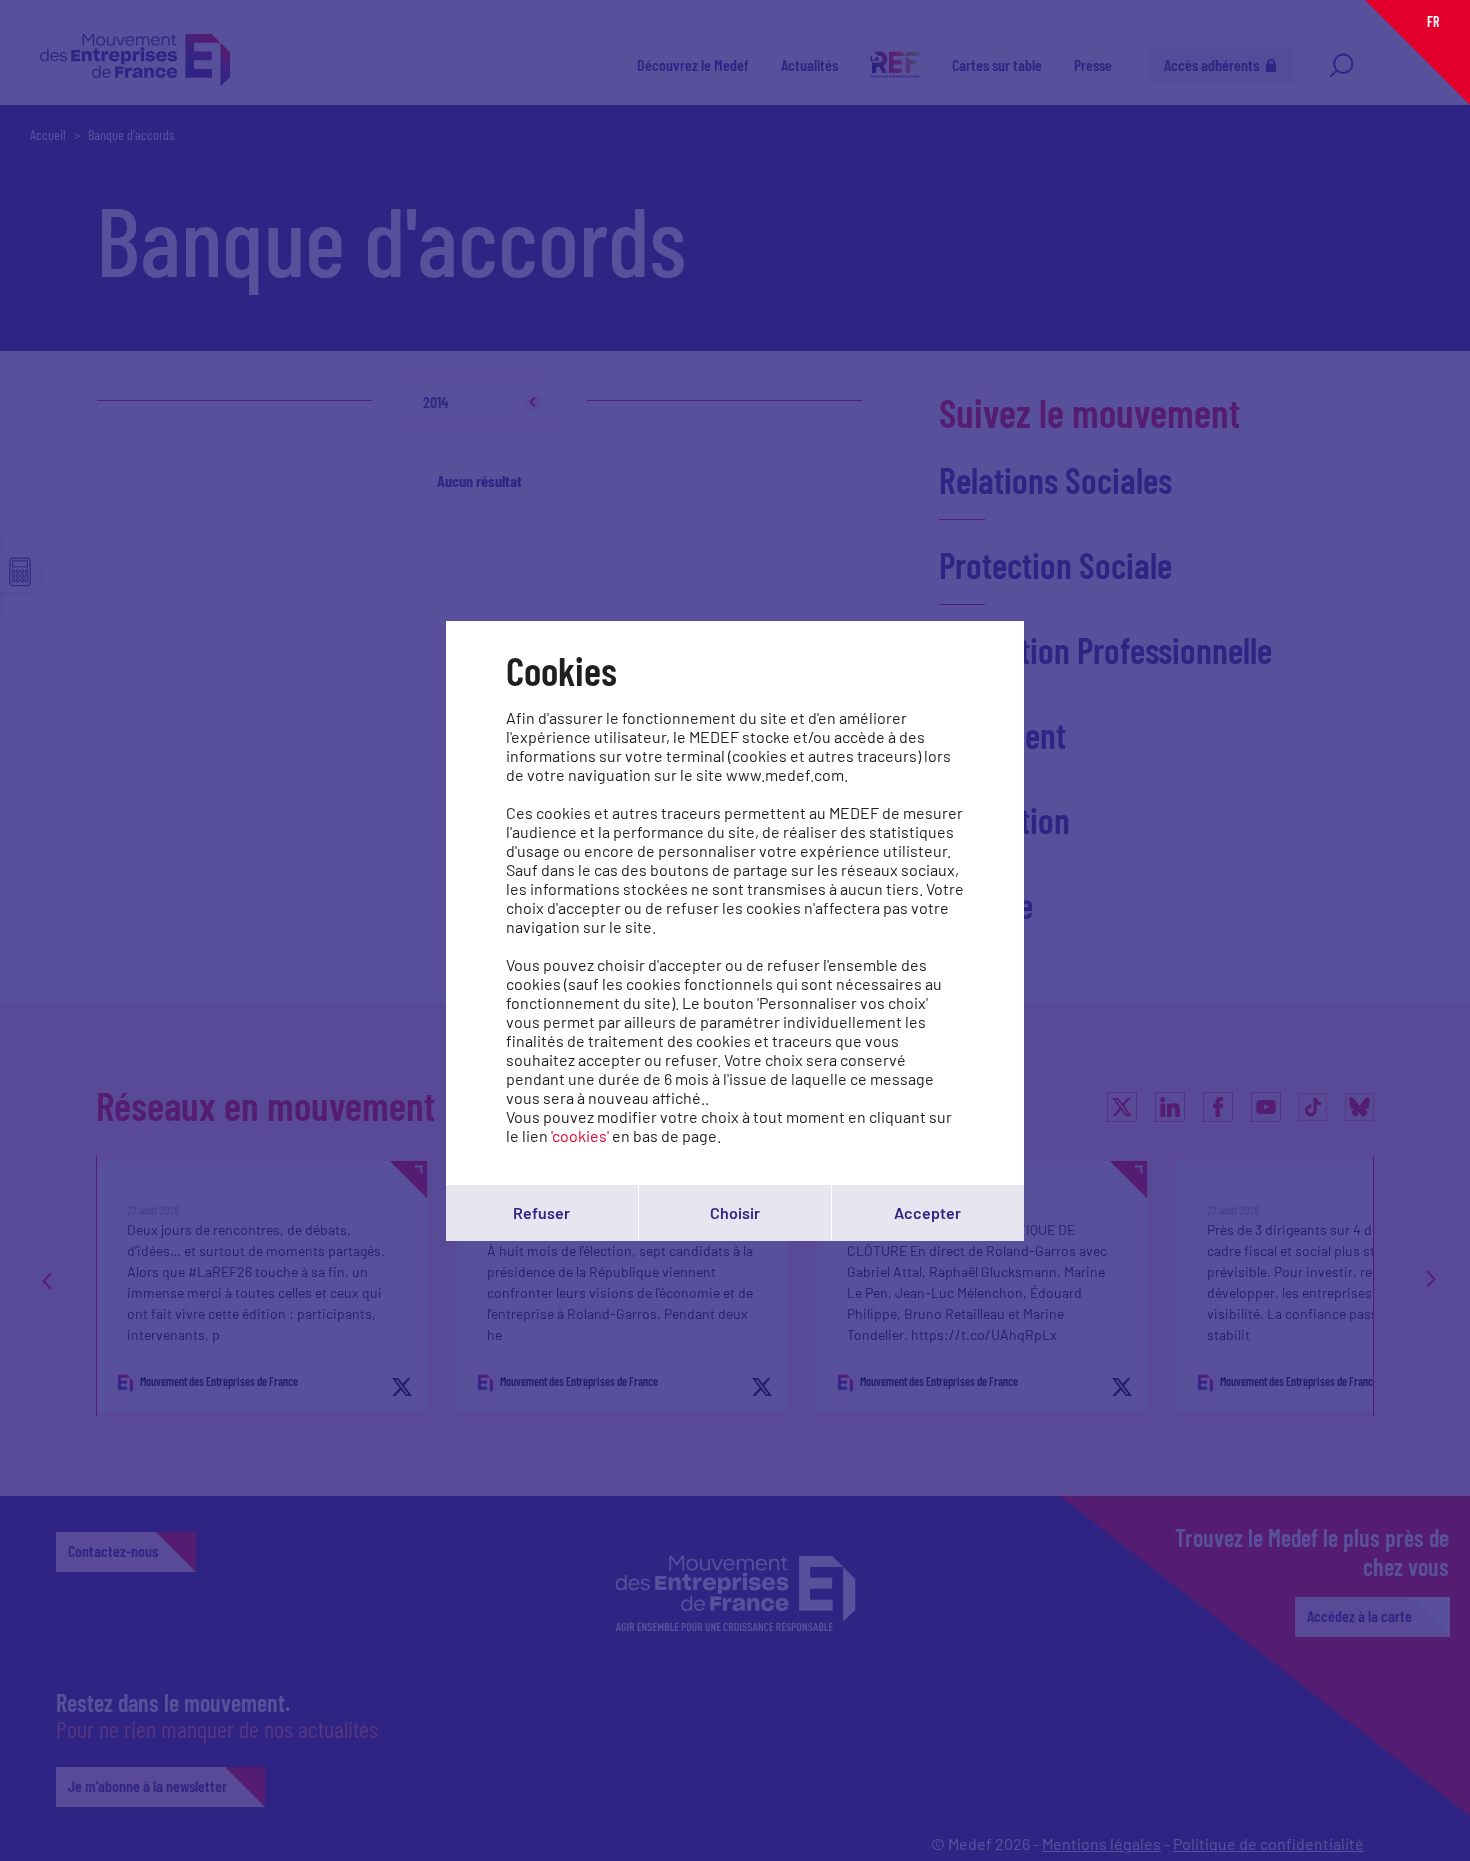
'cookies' (580, 1135)
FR (1433, 21)
